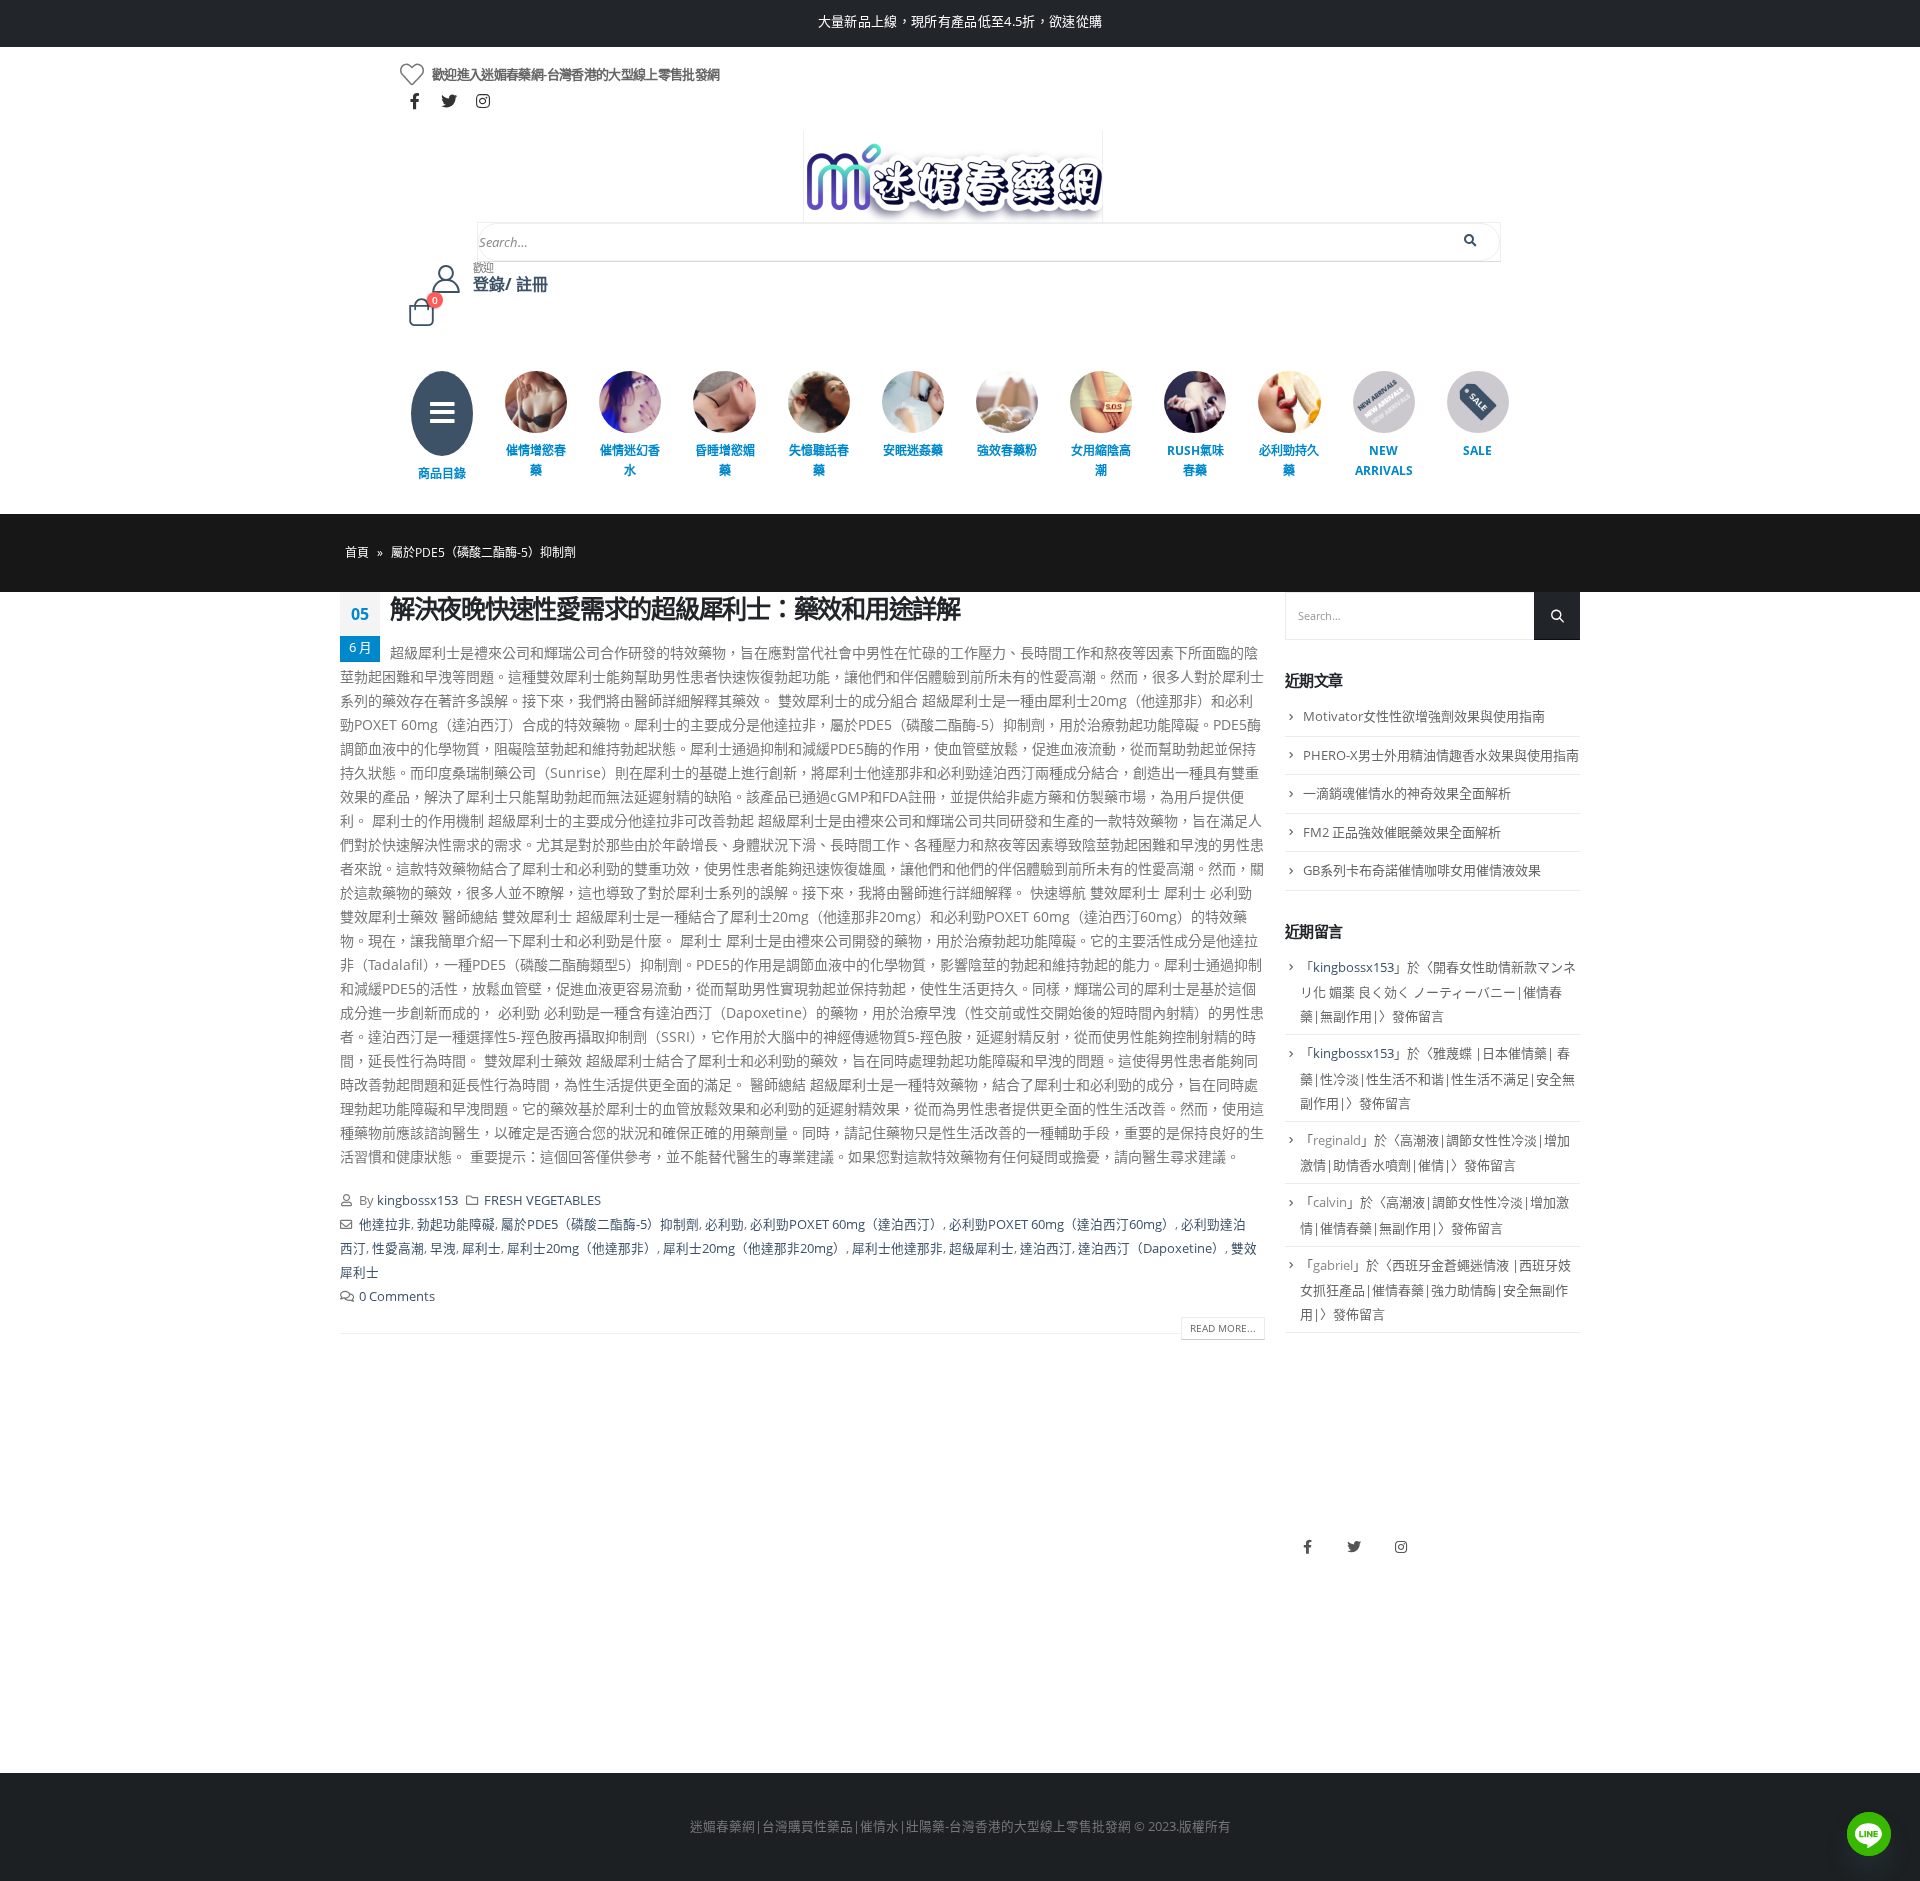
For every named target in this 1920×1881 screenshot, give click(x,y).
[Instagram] (483, 101)
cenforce (995, 1672)
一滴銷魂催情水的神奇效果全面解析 (1407, 793)
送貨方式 (366, 1638)
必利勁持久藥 (1289, 460)
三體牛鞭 (996, 1638)
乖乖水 (674, 1536)
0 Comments (397, 1296)
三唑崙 (674, 1706)
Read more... (1223, 1328)
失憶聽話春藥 (819, 460)
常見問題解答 (379, 1570)
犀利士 (481, 1248)
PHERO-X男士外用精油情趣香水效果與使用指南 (1441, 755)
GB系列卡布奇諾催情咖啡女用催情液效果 (1422, 870)
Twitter (1354, 1547)
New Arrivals (1384, 460)
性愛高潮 (398, 1248)
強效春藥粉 (1007, 450)
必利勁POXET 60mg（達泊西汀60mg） (1062, 1224)
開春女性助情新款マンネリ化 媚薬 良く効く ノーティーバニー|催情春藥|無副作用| (1438, 992)
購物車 (359, 1672)
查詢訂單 (366, 1604)
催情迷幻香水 (630, 460)
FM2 (668, 1604)
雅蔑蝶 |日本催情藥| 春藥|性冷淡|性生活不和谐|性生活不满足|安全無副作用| (1437, 1078)
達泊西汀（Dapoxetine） (1151, 1248)
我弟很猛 (996, 1706)
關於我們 (366, 1536)
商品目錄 (442, 473)
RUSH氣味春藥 (1195, 460)
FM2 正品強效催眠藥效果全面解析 (1402, 832)
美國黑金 (996, 1536)
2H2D (986, 1604)
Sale (1477, 450)
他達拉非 (385, 1224)
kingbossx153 (417, 1200)
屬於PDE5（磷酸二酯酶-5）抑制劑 (600, 1224)
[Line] (1869, 1834)
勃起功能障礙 (456, 1224)
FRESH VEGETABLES (542, 1200)
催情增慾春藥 (536, 460)
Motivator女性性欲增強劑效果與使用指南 (1424, 716)
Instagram (1401, 1547)
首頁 (357, 552)
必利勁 (724, 1224)
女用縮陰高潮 (1101, 460)
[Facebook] (415, 101)
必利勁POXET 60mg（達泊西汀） (846, 1224)
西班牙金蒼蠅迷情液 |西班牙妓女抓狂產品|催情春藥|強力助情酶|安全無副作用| (1435, 1290)
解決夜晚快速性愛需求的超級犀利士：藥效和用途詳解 (675, 608)
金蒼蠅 (674, 1570)
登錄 (353, 1706)
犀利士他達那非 (897, 1248)
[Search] (1471, 241)
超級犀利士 (981, 1248)
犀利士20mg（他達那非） (582, 1248)
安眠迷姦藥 (913, 450)
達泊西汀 (1046, 1248)
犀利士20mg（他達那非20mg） (754, 1248)
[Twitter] (449, 101)
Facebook (1307, 1547)
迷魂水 (674, 1638)
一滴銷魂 (681, 1672)
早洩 (443, 1248)
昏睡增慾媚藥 (725, 460)
